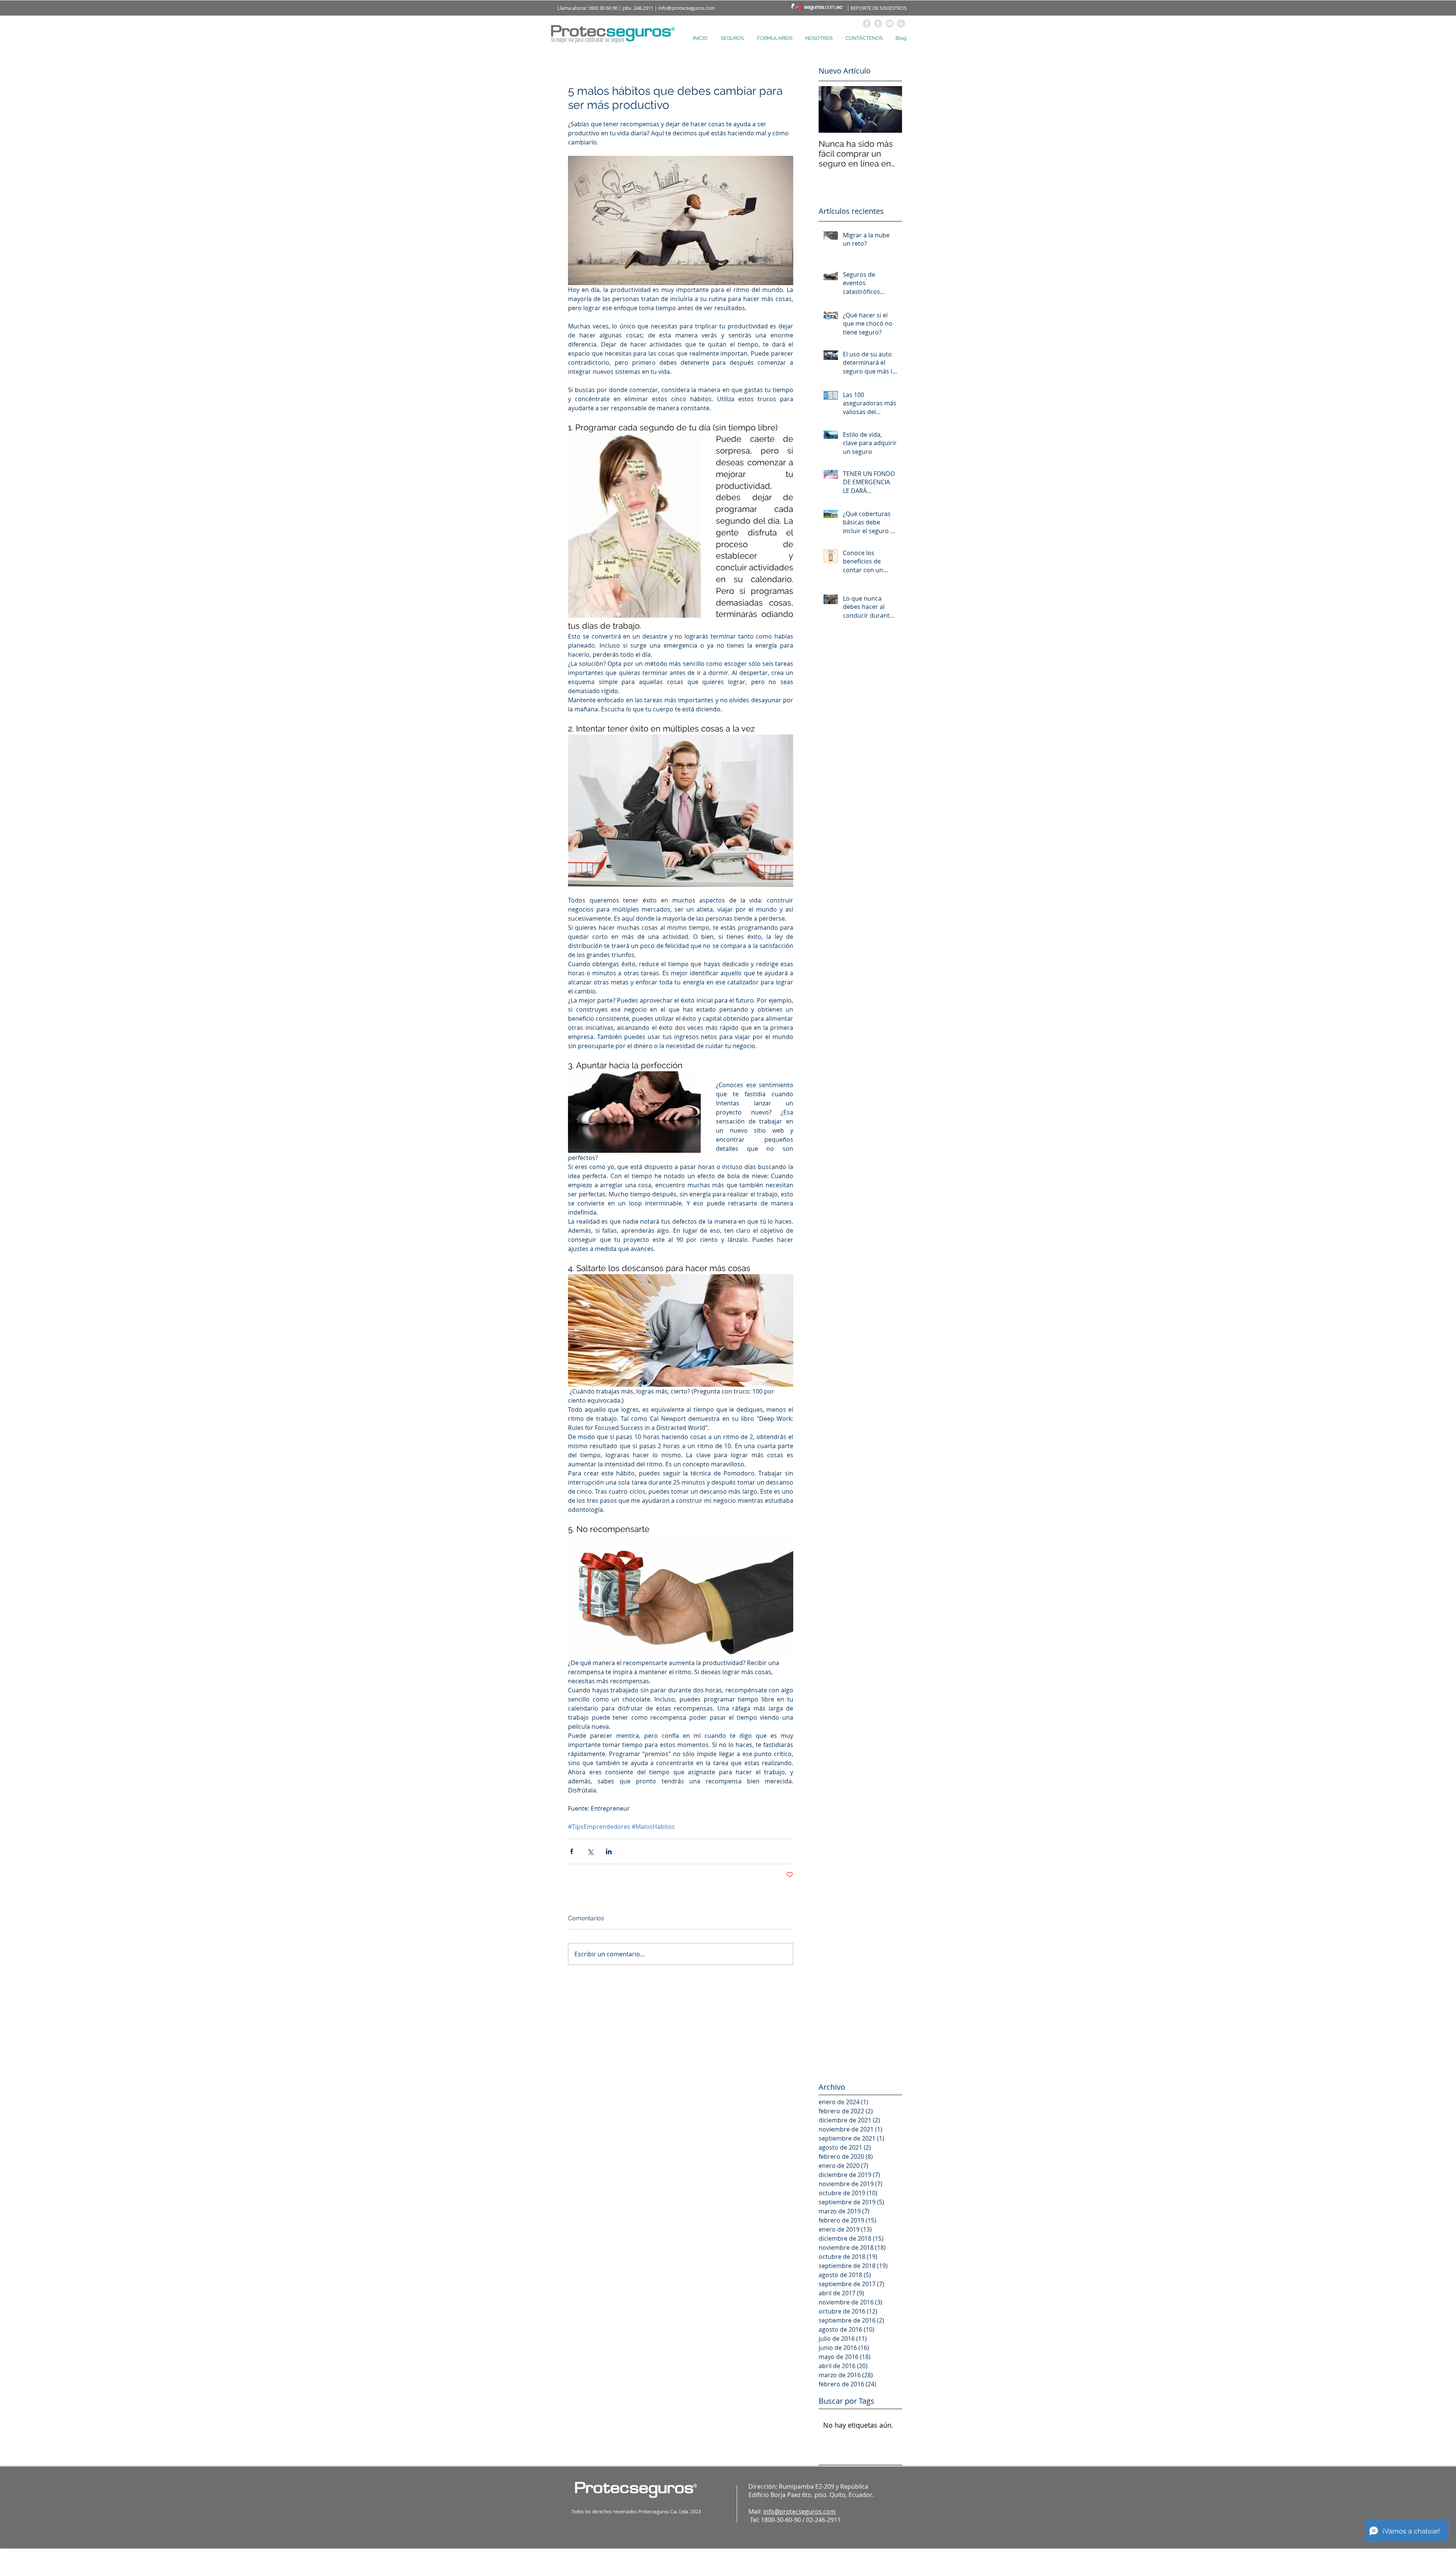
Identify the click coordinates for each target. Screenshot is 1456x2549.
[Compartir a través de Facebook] (572, 1851)
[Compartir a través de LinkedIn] (609, 1851)
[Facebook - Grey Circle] (867, 24)
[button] (733, 38)
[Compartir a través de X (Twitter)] (590, 1851)
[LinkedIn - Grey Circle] (901, 24)
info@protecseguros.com (687, 8)
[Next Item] (890, 109)
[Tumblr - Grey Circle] (878, 24)
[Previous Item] (831, 109)
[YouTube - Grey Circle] (890, 24)
